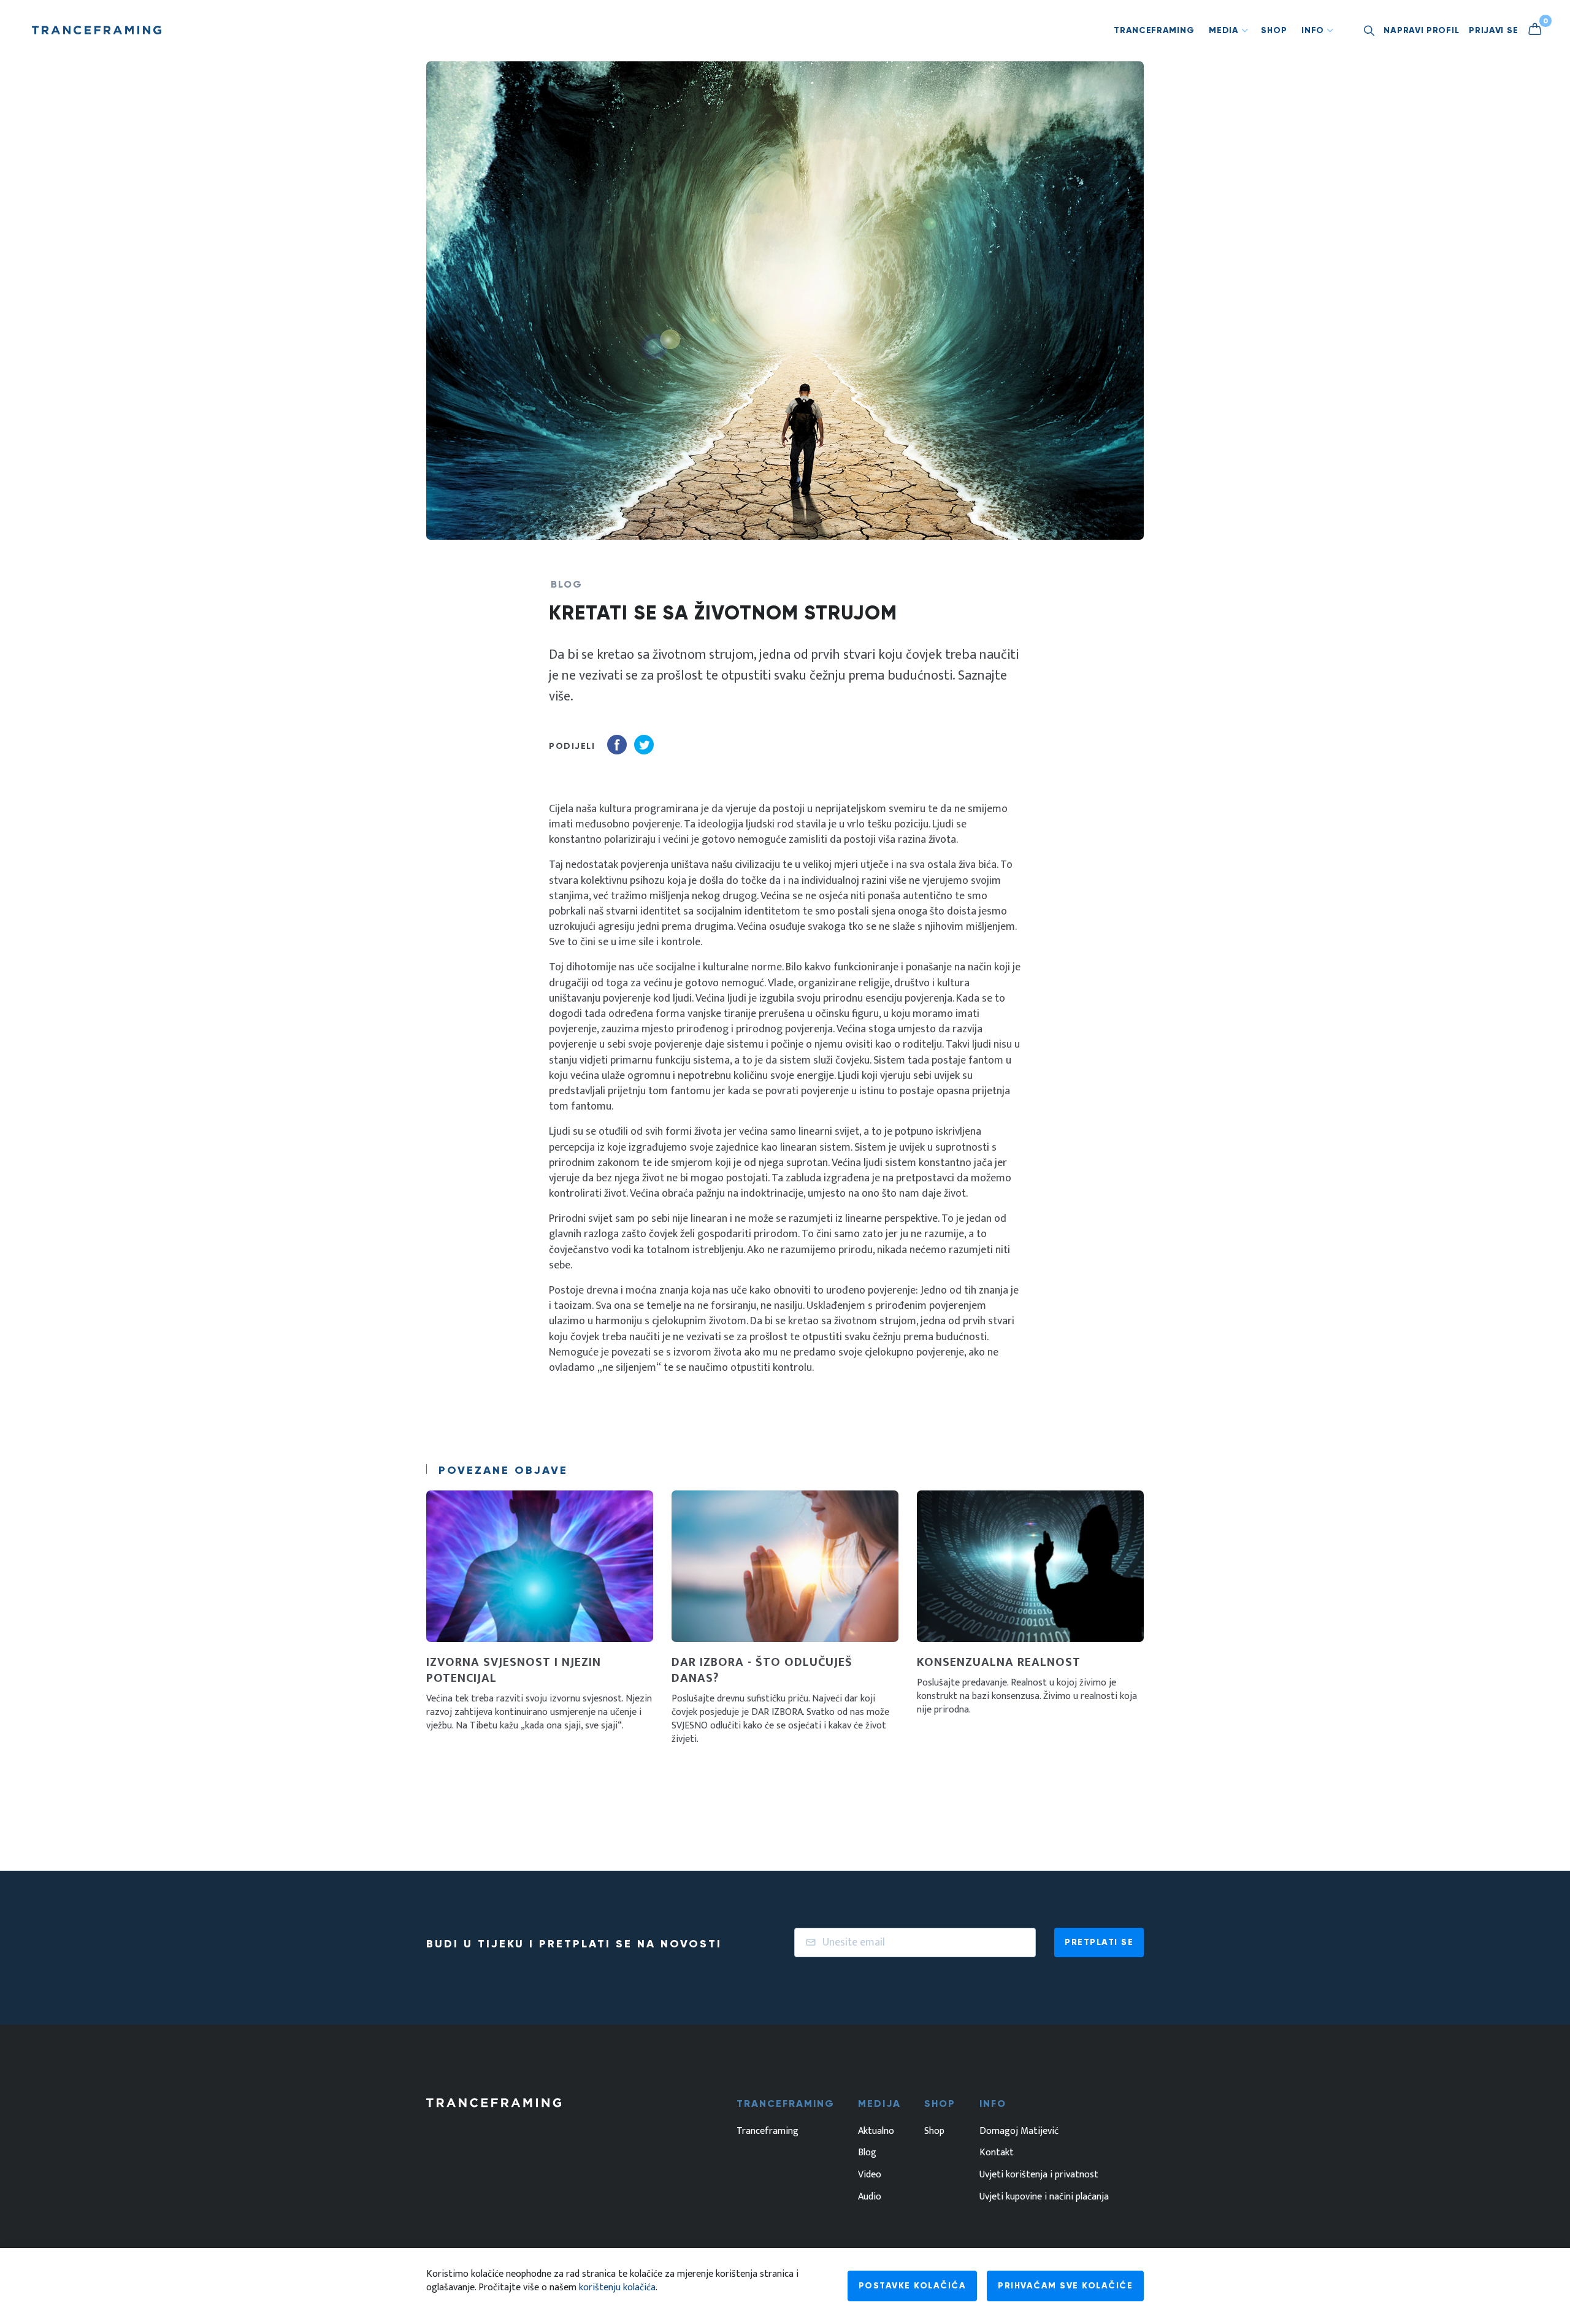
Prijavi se (1493, 30)
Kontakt (997, 2153)
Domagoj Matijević (1019, 2131)
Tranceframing (1154, 30)
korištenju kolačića (617, 2288)
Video (870, 2175)
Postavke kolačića (913, 2286)
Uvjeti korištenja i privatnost (1039, 2175)
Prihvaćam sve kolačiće (1065, 2286)
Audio (870, 2197)
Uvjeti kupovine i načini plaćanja (1044, 2197)
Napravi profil (1421, 30)
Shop (1274, 30)
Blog (867, 2153)
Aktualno (876, 2131)
